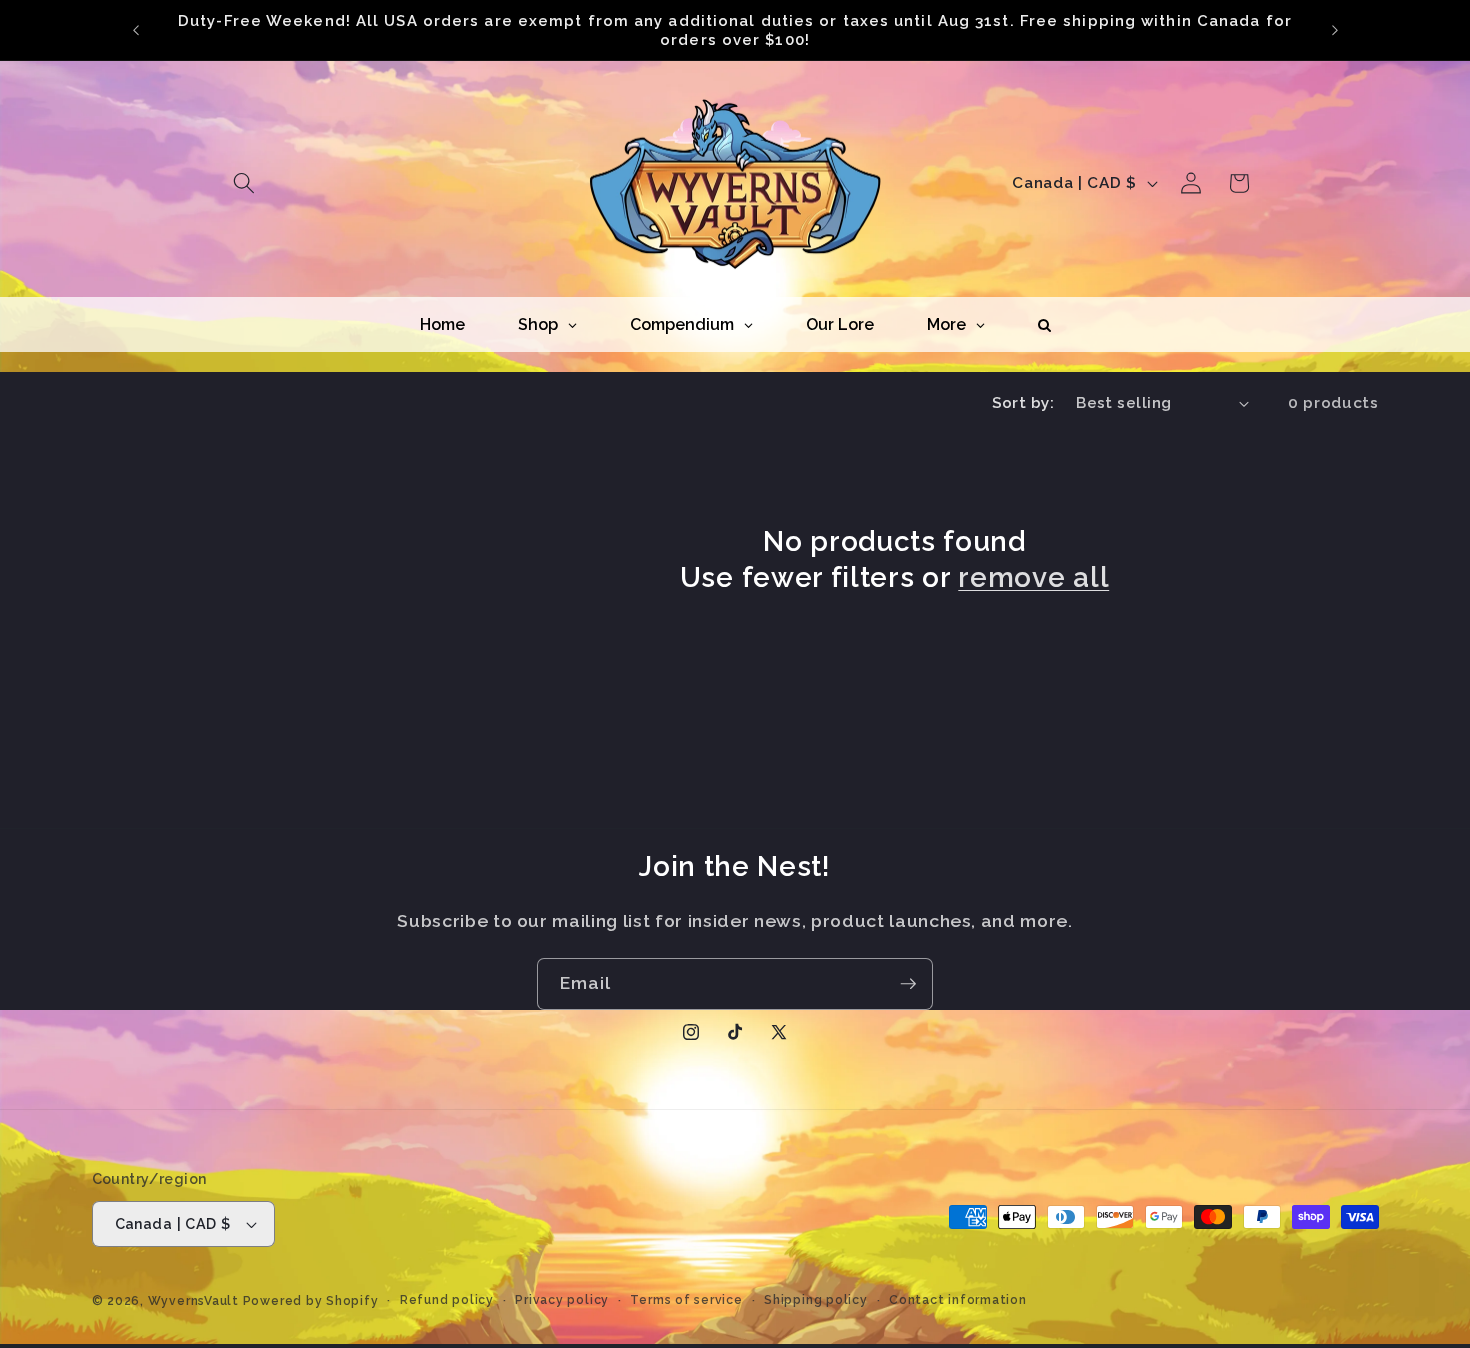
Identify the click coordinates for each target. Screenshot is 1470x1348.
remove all (1033, 577)
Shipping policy (816, 1300)
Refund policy (447, 1300)
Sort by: (1023, 403)
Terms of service (686, 1300)
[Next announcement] (1335, 30)
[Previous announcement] (136, 30)
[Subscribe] (908, 984)
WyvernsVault (195, 1301)
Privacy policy (562, 1300)
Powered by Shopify (311, 1301)
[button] (244, 183)
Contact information (958, 1300)
